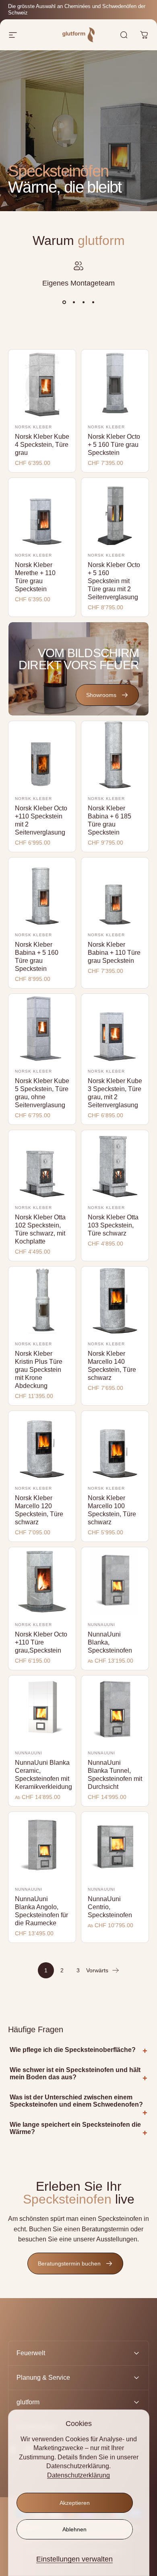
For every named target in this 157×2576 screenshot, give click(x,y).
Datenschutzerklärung (78, 2475)
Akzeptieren (75, 2503)
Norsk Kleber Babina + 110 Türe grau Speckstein (114, 953)
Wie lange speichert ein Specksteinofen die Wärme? (75, 2128)
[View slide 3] (83, 302)
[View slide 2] (74, 302)
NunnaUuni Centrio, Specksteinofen (110, 1907)
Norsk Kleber (33, 427)
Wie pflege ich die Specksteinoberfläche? (73, 2050)
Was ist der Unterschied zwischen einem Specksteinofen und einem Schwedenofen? (76, 2101)
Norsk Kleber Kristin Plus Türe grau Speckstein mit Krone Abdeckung (39, 1370)
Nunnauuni (101, 1625)
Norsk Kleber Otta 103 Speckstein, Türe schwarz (113, 1225)
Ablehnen (74, 2529)
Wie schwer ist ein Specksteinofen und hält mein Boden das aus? (75, 2073)
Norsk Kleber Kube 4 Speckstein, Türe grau (42, 445)
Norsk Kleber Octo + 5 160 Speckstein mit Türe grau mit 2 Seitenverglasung (114, 581)
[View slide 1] (64, 302)
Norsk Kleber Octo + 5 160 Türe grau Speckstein (114, 445)
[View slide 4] (93, 302)
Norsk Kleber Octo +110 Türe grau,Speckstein (41, 1642)
